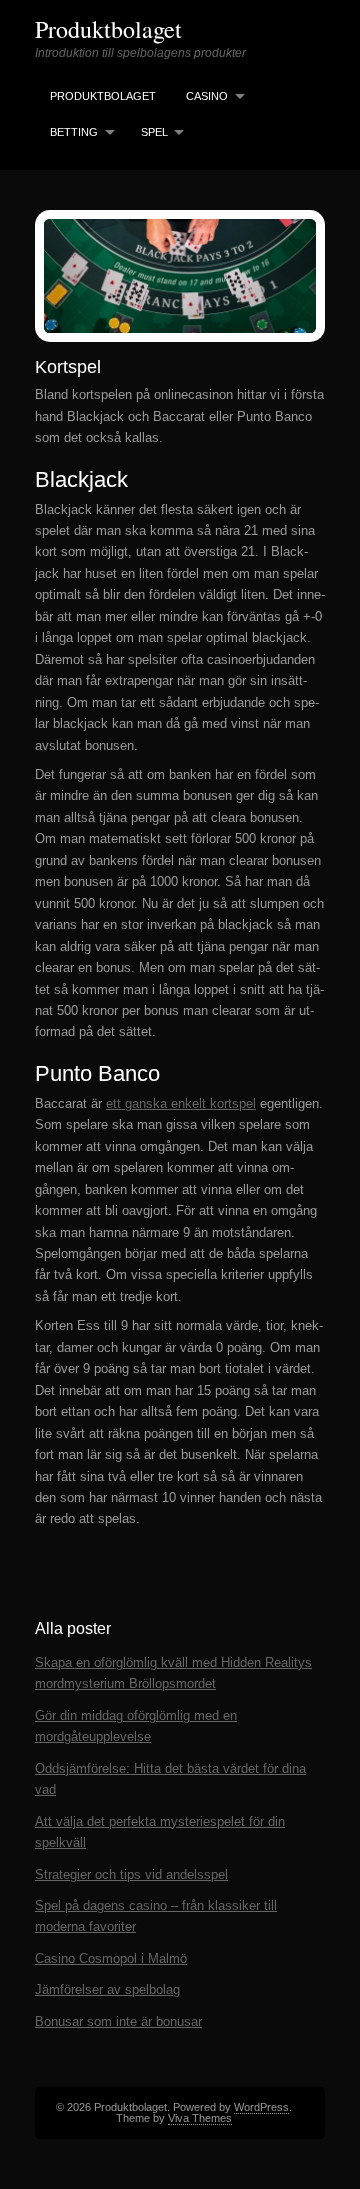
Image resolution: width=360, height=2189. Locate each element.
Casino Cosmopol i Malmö (111, 1958)
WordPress (261, 2107)
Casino (207, 96)
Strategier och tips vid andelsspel (131, 1874)
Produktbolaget (108, 29)
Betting (74, 132)
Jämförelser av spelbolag (107, 1989)
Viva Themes (200, 2118)
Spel (154, 132)
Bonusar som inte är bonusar (118, 2021)
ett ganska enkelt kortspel (181, 1103)
